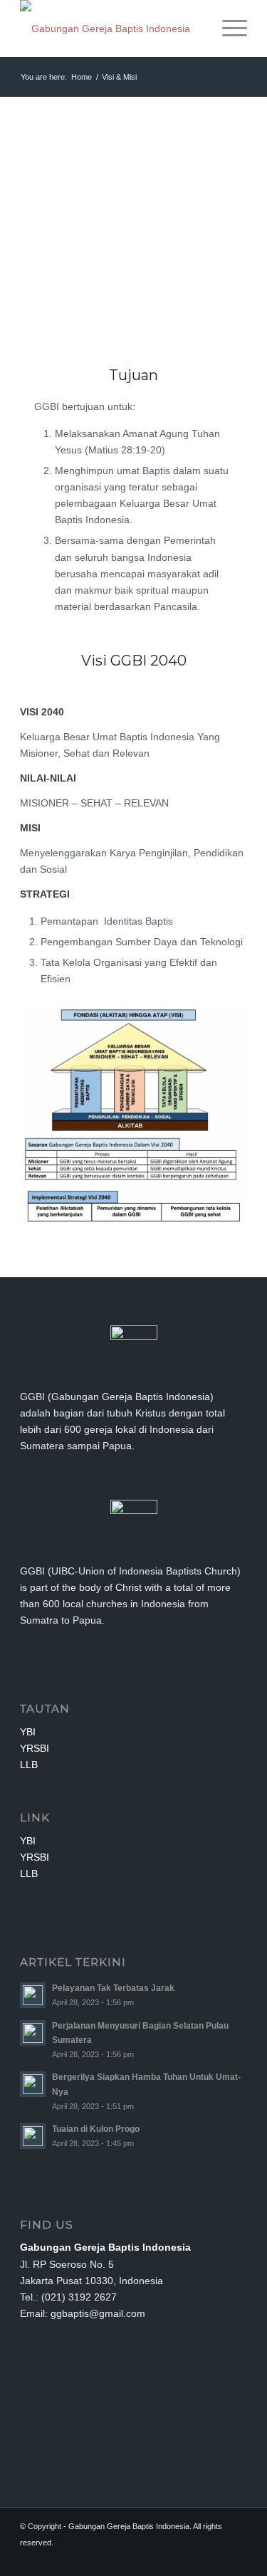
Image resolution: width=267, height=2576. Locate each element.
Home (82, 77)
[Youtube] (236, 2558)
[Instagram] (215, 2558)
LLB (29, 1765)
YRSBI (35, 1748)
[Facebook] (194, 2558)
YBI (28, 1732)
